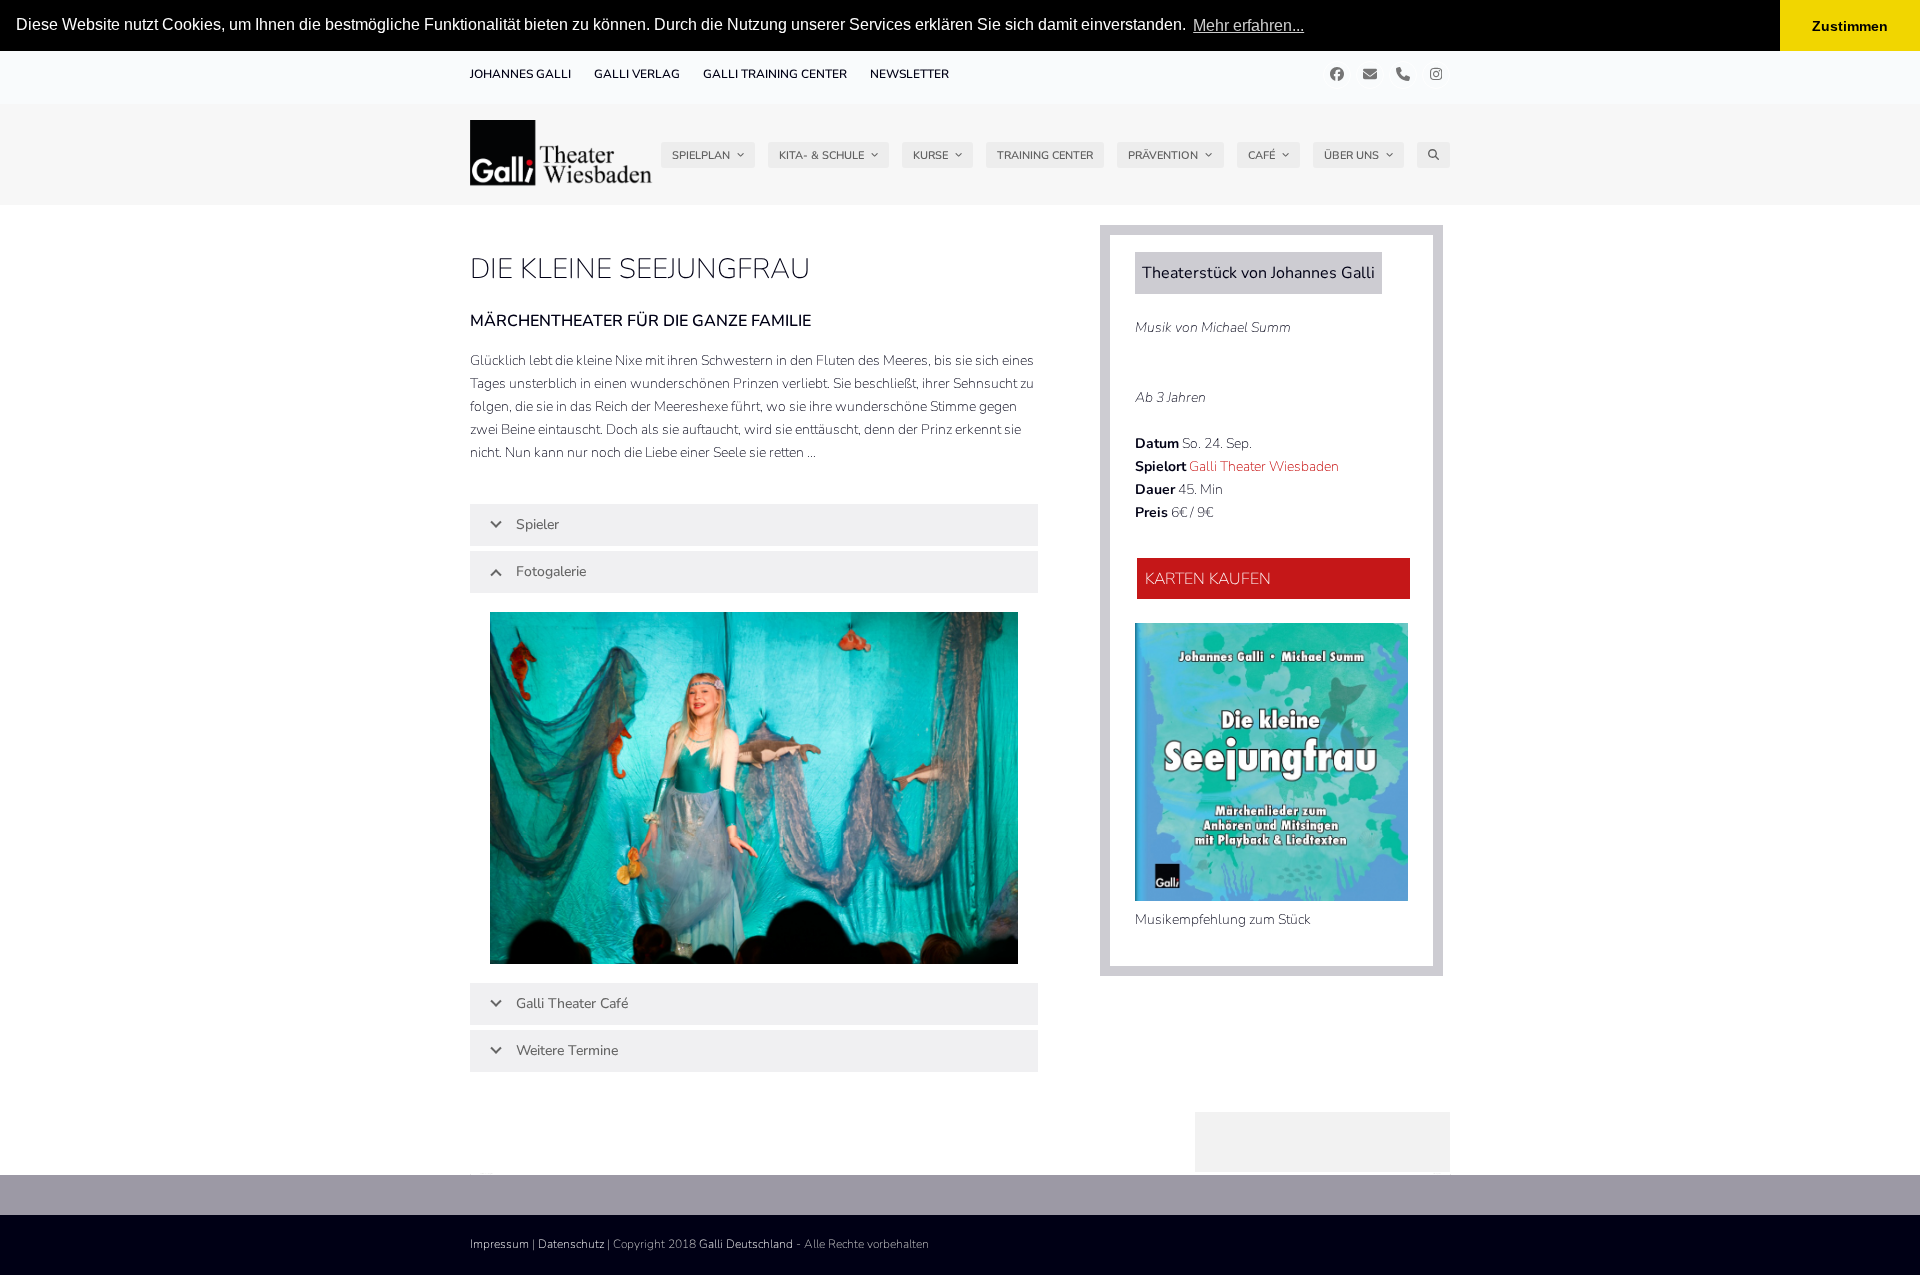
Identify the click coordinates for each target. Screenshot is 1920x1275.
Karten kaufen (1208, 579)
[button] (1433, 155)
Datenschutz (571, 1244)
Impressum (499, 1244)
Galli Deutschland (746, 1244)
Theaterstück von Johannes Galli (1258, 273)
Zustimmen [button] (1850, 26)
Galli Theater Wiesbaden (1264, 466)
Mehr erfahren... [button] (1248, 25)
